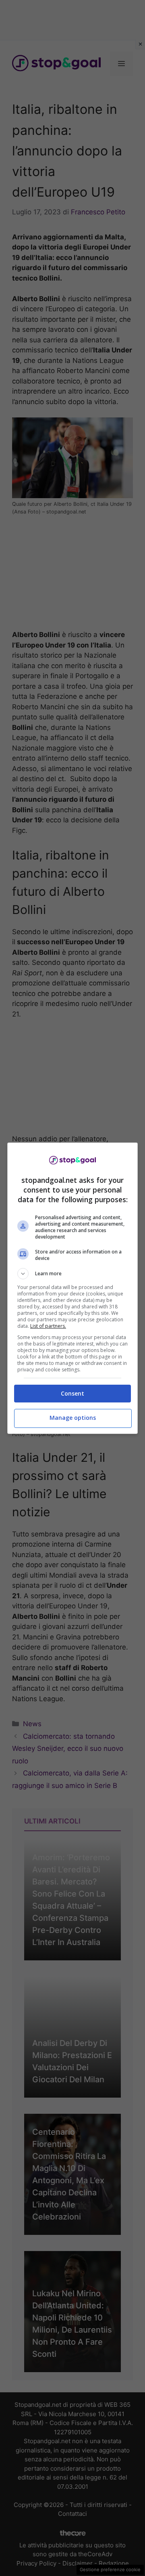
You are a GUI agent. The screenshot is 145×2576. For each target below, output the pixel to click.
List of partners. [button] (48, 1326)
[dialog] (72, 1288)
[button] (72, 1274)
